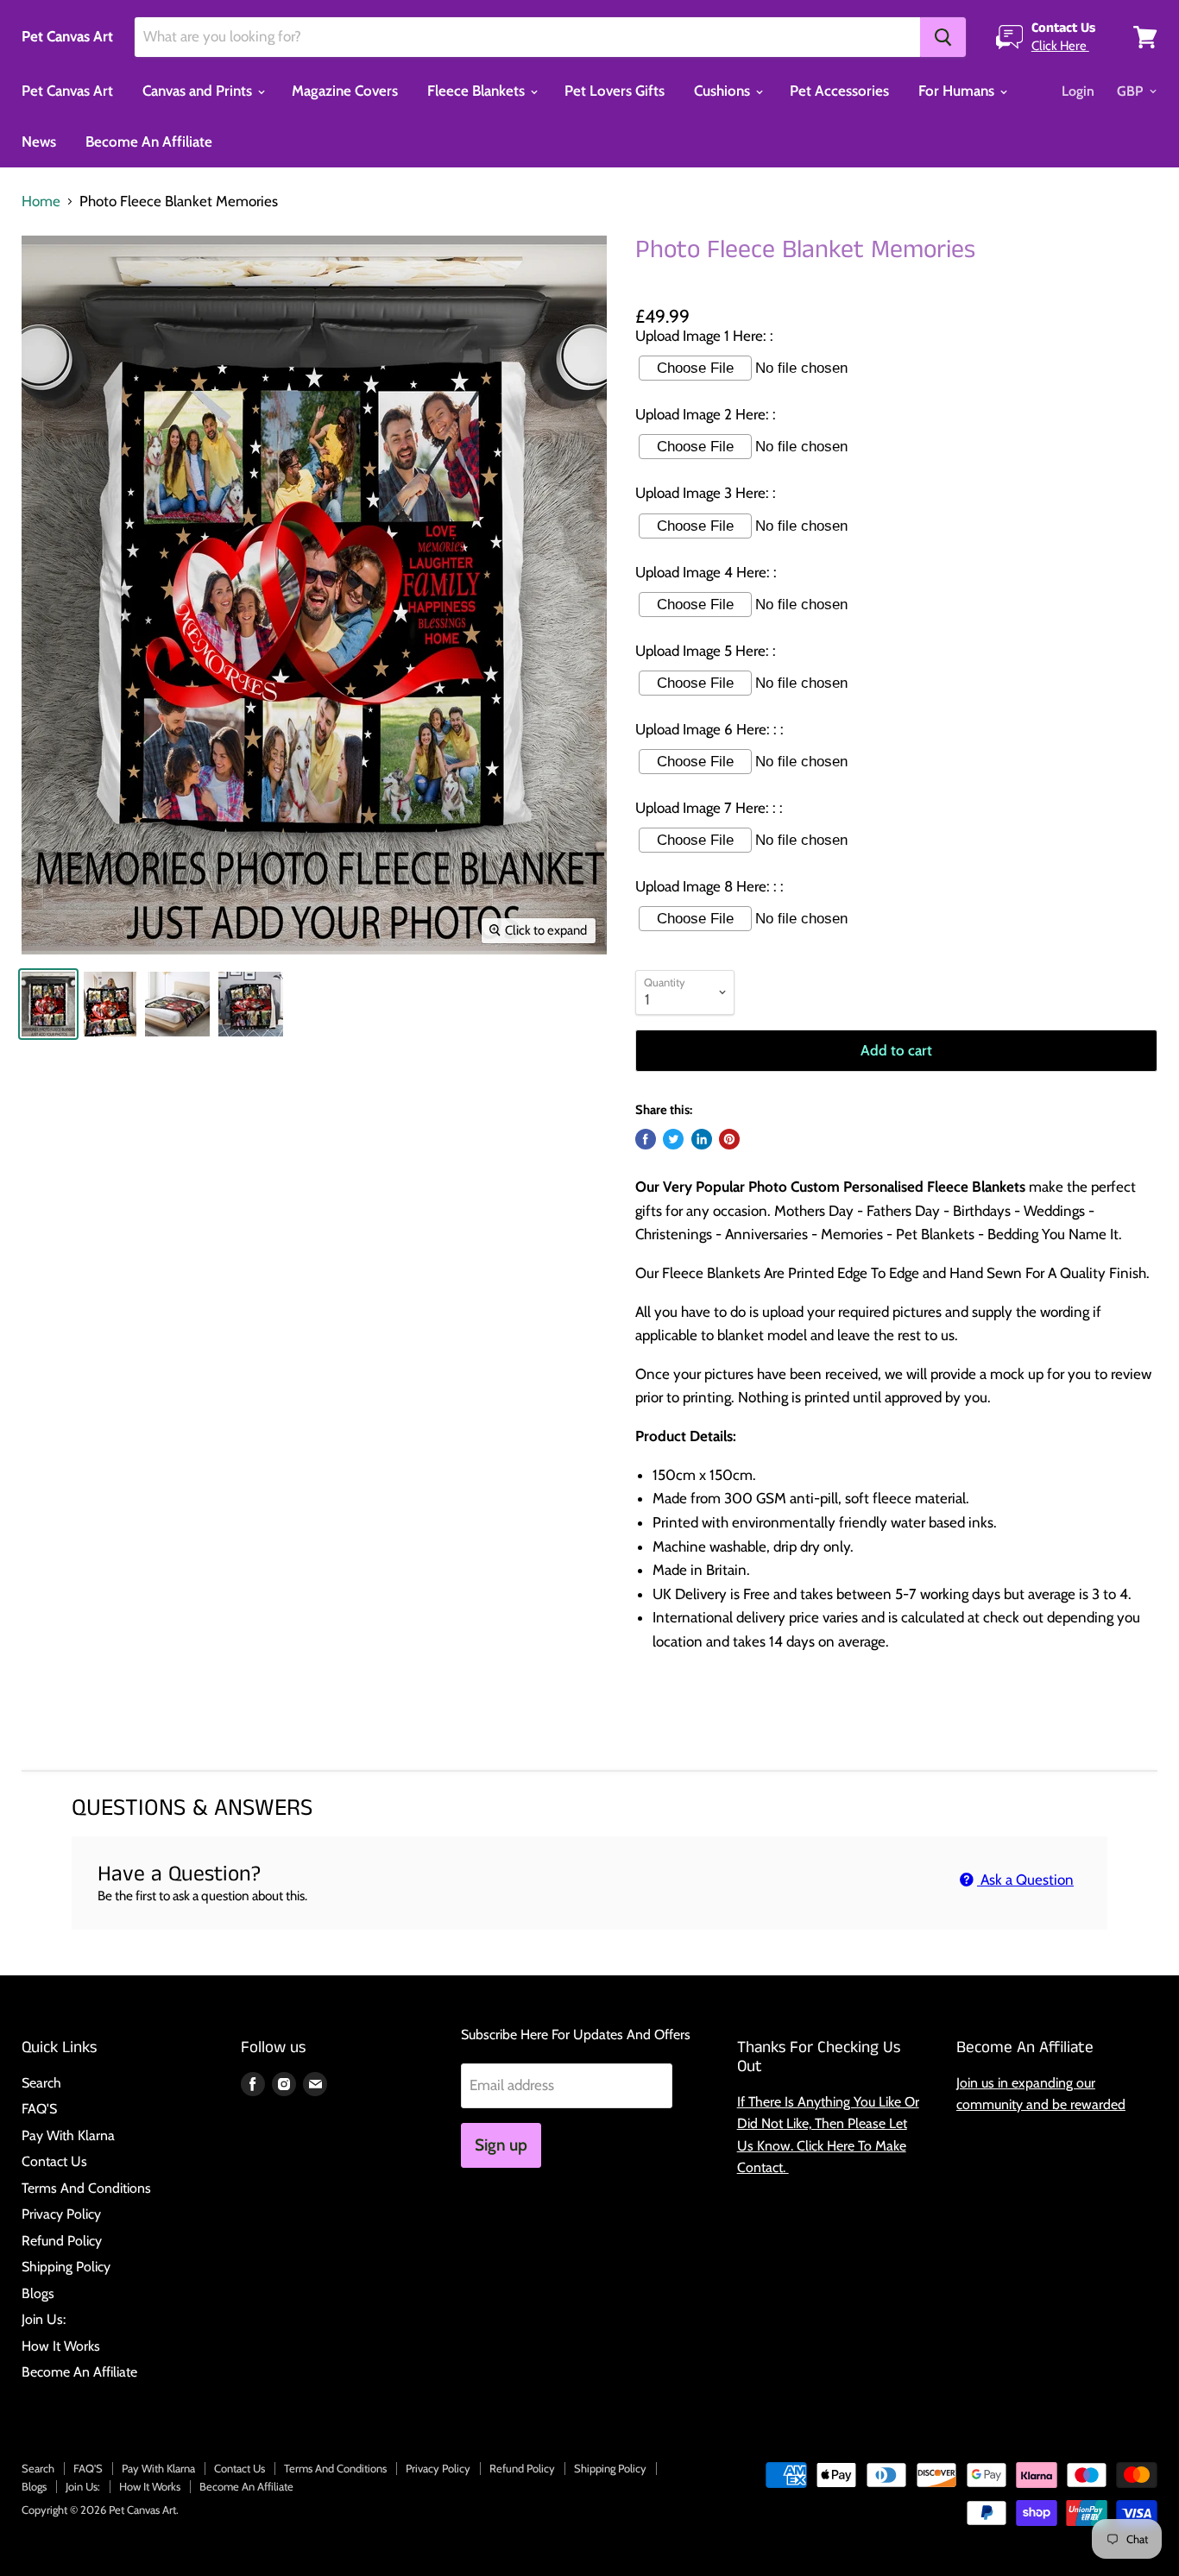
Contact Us (54, 2161)
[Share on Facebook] (646, 1139)
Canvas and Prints (199, 91)
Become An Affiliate (149, 142)
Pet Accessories (839, 91)
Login (1078, 91)
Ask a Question (1025, 1880)
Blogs (38, 2293)
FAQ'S (39, 2109)
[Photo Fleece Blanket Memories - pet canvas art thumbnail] (48, 1004)
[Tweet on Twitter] (673, 1139)
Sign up (501, 2145)
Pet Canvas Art (67, 91)
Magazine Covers (345, 91)
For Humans (958, 91)
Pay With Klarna (68, 2135)
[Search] (943, 37)
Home (41, 202)
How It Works (61, 2346)
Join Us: (44, 2319)
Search (41, 2083)
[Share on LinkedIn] (702, 1139)
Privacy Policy (61, 2214)
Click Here (1060, 46)
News (39, 142)
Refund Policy (62, 2241)
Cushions (724, 91)
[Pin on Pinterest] (729, 1139)
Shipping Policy (66, 2267)
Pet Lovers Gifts (615, 91)
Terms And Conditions (86, 2188)
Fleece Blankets (478, 91)
